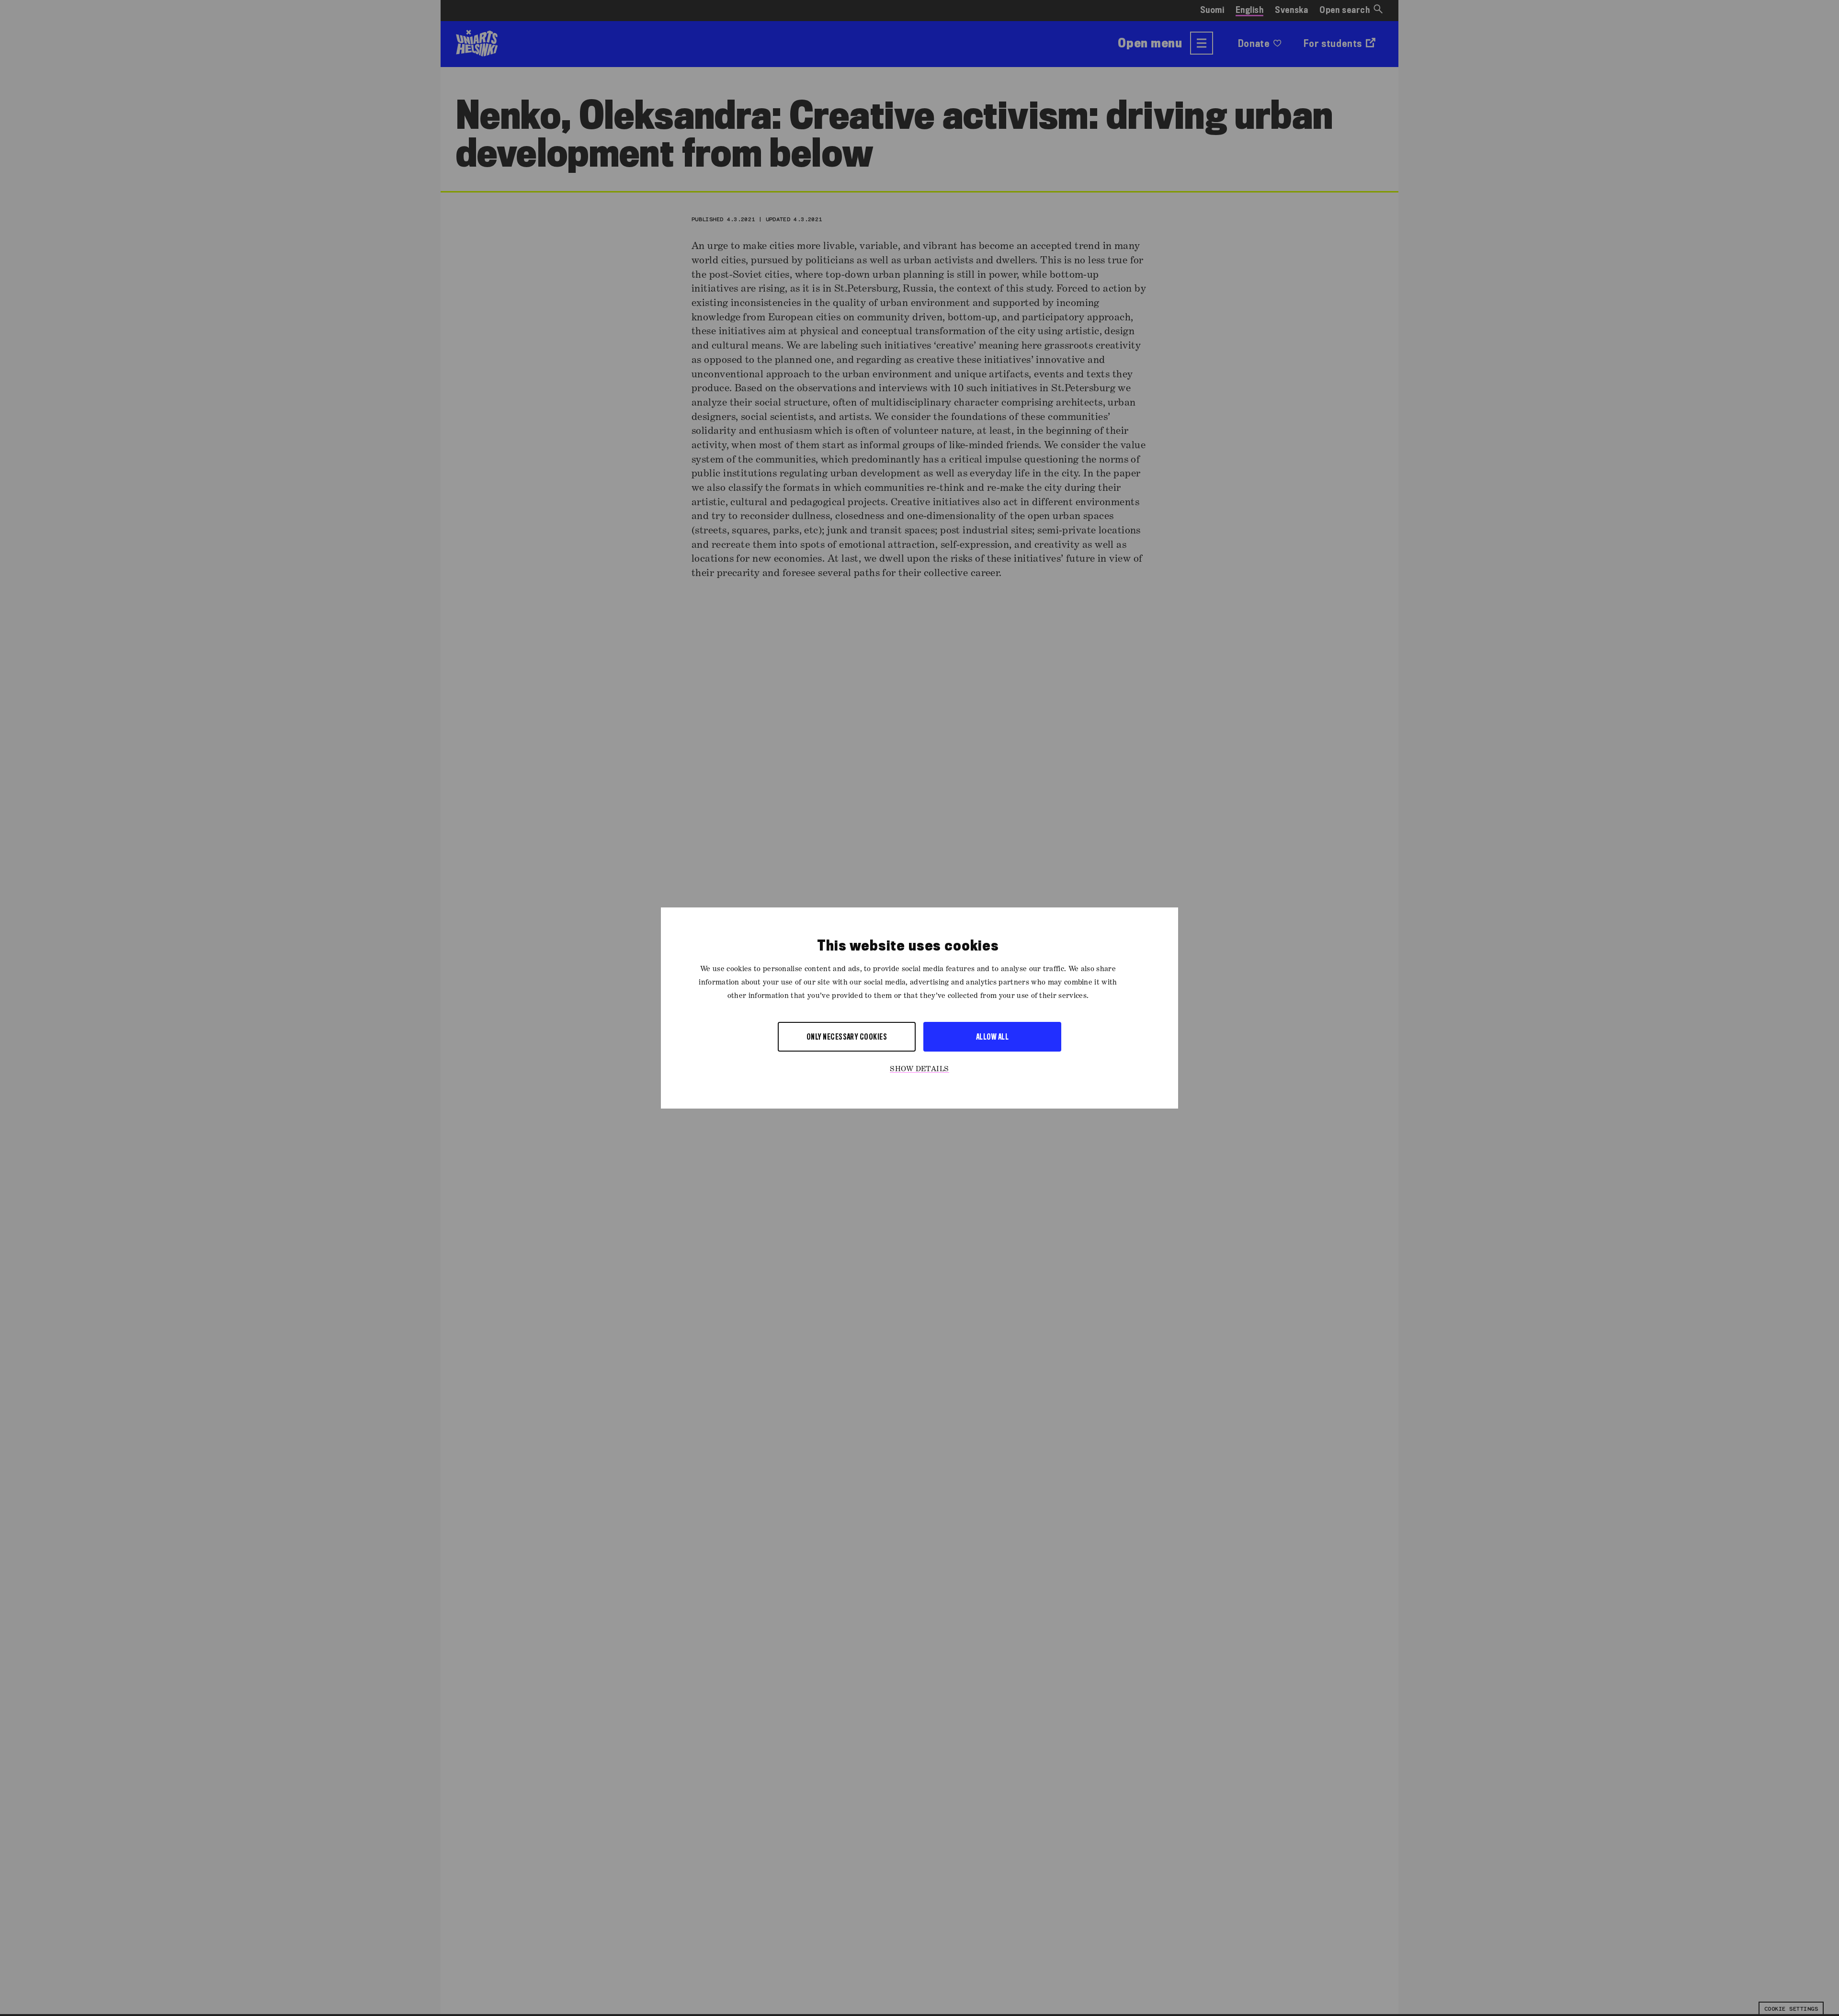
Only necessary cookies (847, 1036)
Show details (919, 1069)
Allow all (992, 1036)
